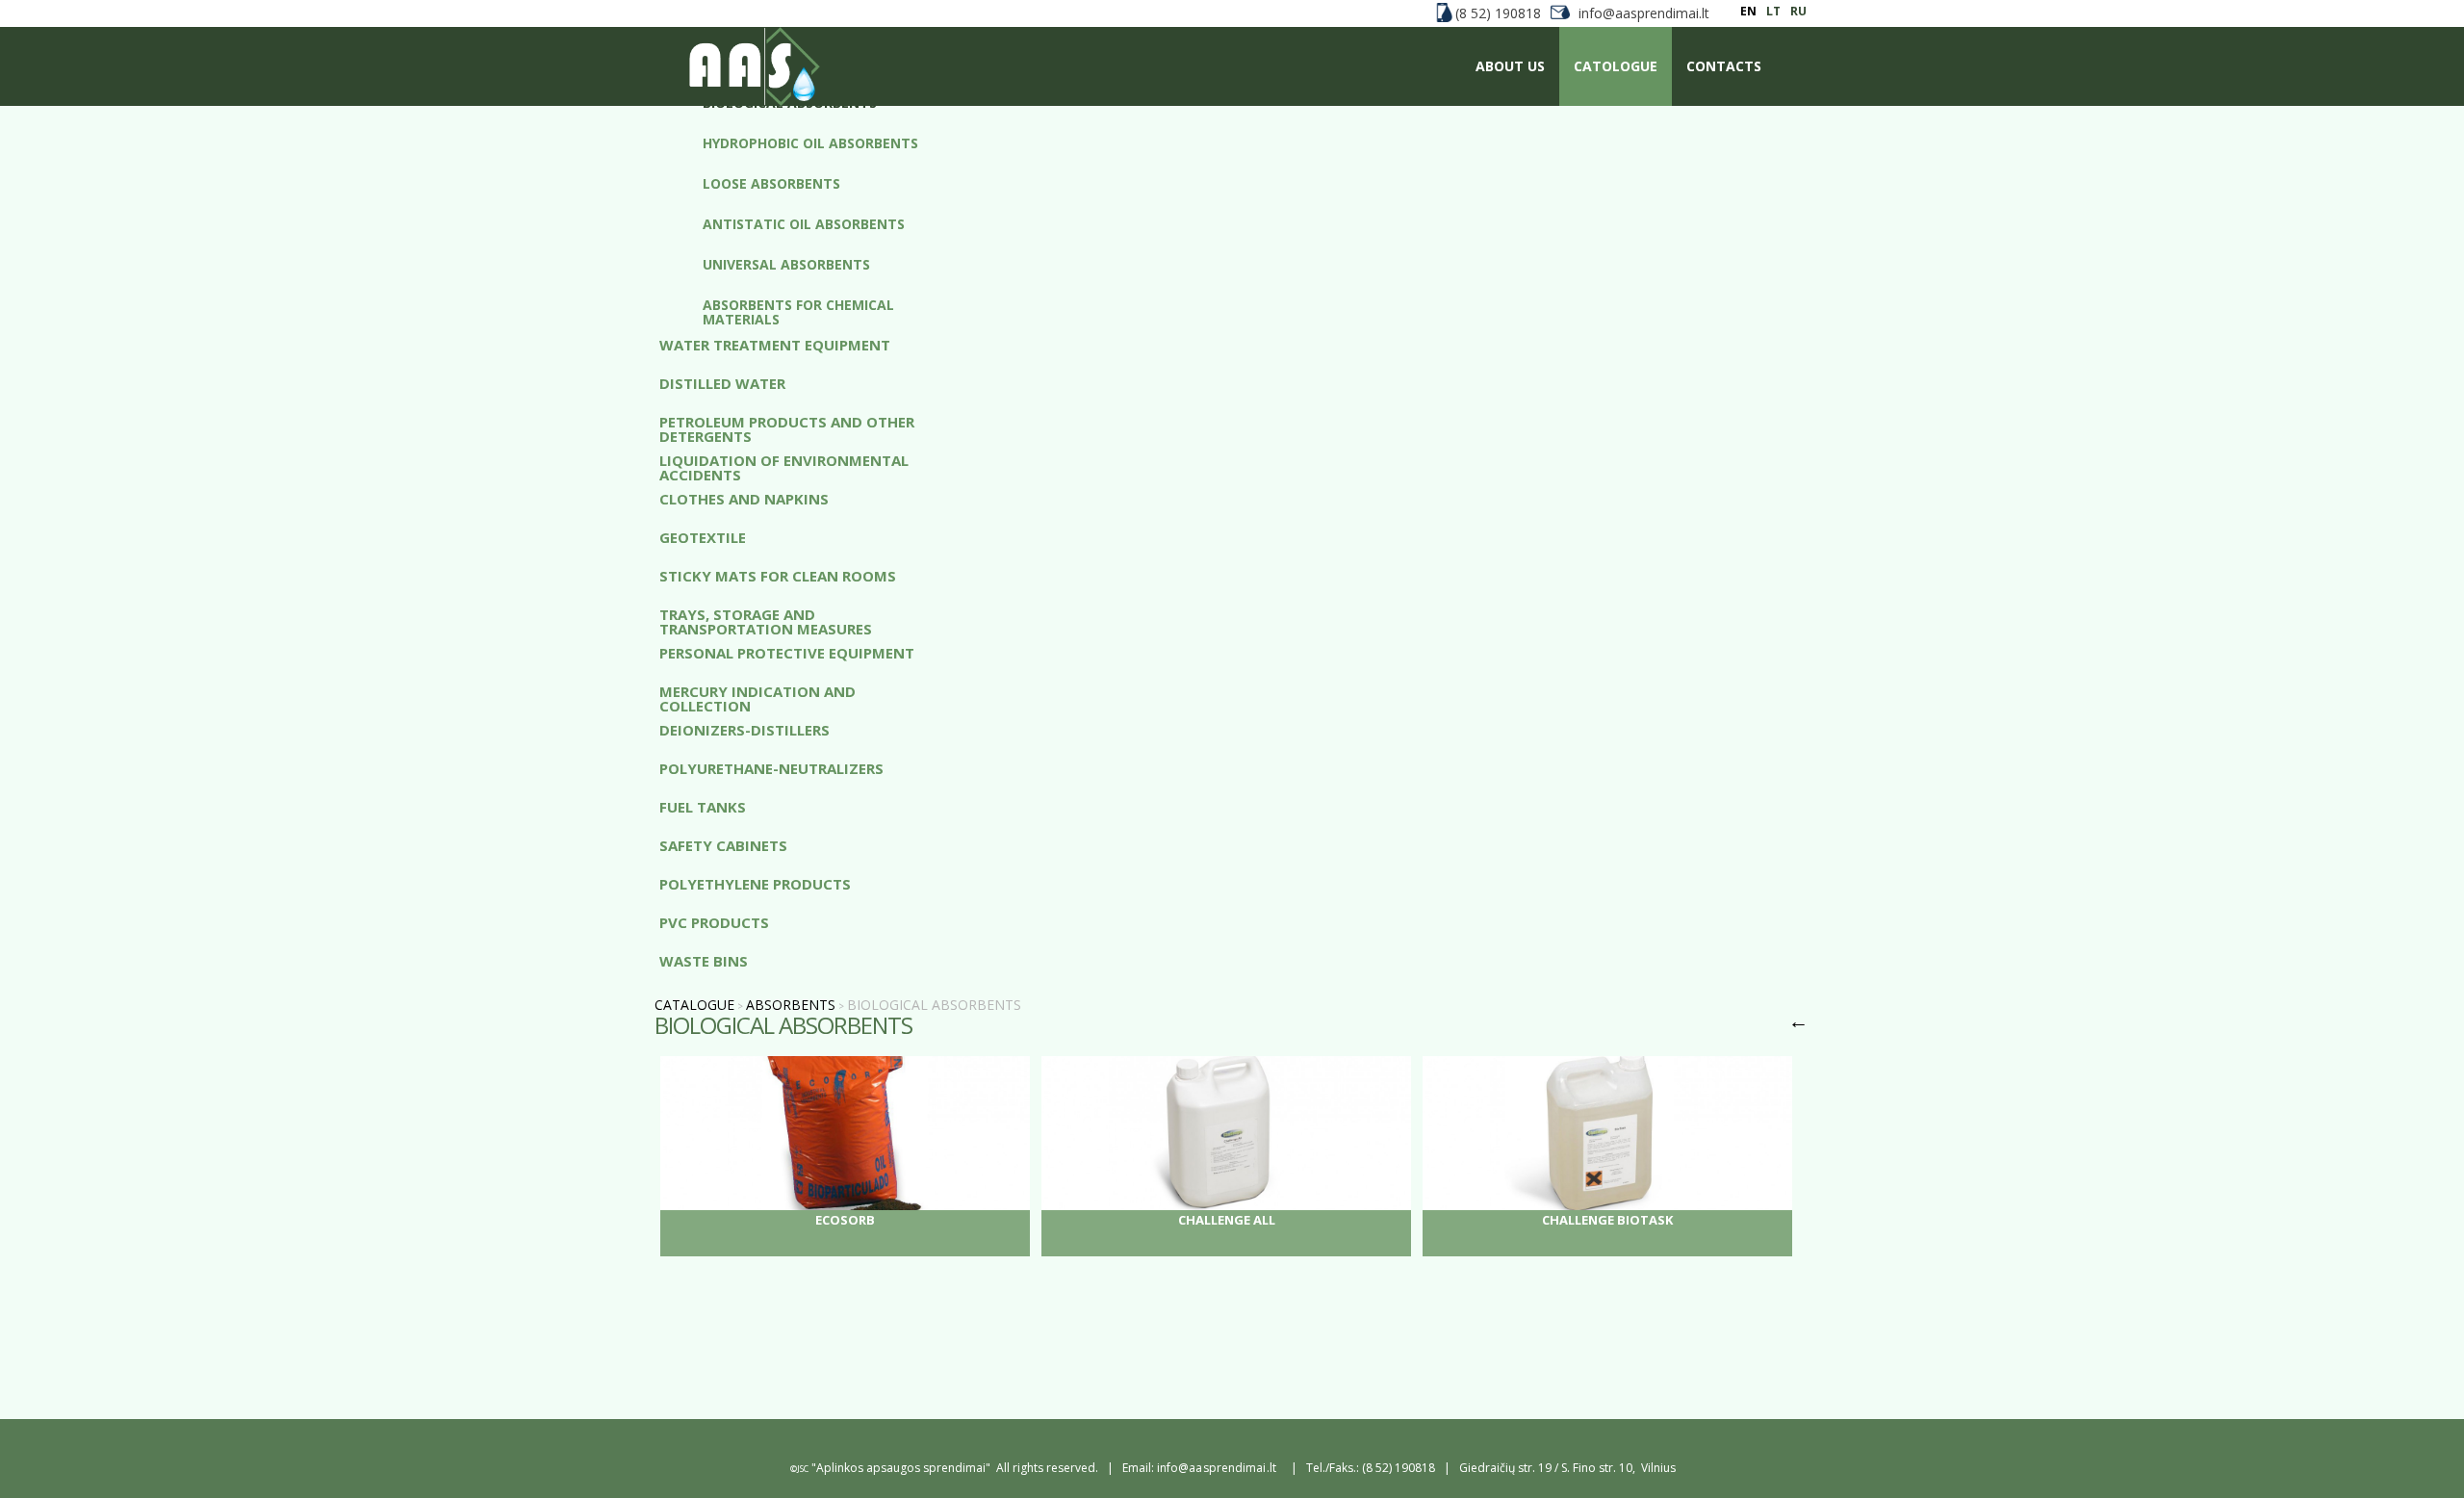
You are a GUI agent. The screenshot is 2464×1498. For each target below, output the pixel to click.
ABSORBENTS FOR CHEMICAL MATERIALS (798, 312)
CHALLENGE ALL (1227, 1220)
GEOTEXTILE (703, 539)
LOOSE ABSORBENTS (771, 184)
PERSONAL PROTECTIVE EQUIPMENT (787, 654)
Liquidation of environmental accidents (784, 467)
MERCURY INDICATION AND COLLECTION (757, 698)
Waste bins (704, 962)
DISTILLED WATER (722, 385)
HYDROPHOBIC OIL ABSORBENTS (810, 144)
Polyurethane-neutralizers (771, 770)
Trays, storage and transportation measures (766, 621)
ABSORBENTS (791, 1005)
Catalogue (694, 1005)
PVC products (714, 924)
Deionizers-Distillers (744, 731)
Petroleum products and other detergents (787, 428)
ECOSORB (845, 1220)
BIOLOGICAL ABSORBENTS (790, 103)
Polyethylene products (755, 885)
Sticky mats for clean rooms (778, 577)
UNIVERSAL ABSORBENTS (786, 265)
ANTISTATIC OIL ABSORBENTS (804, 225)
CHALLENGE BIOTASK (1607, 1220)
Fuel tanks (703, 808)
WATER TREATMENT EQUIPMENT (775, 346)
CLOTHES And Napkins (744, 500)
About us (1510, 66)
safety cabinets (723, 847)
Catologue (1616, 66)
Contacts (1724, 66)
